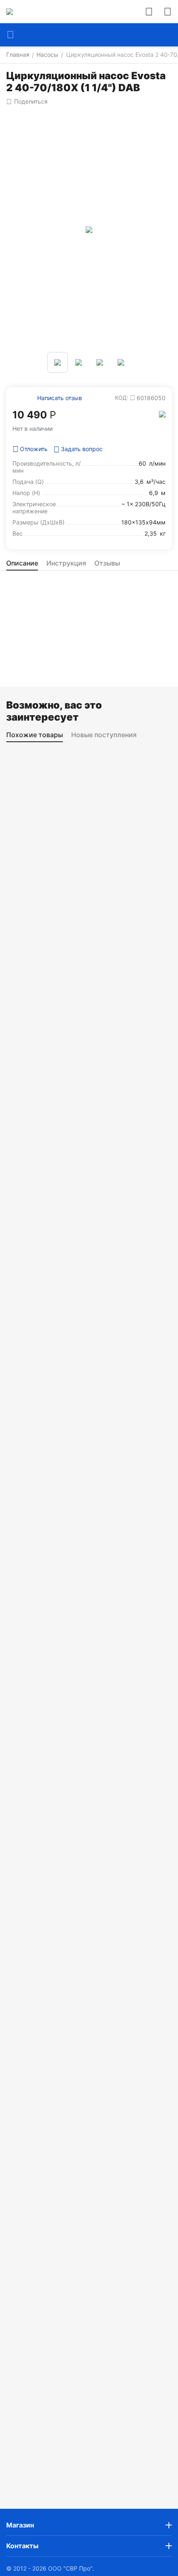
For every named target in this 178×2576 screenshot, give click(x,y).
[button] (27, 102)
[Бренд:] (162, 414)
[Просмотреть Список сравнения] (149, 12)
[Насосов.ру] (10, 12)
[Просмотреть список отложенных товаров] (168, 12)
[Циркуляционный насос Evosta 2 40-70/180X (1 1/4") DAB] (89, 230)
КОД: (122, 398)
